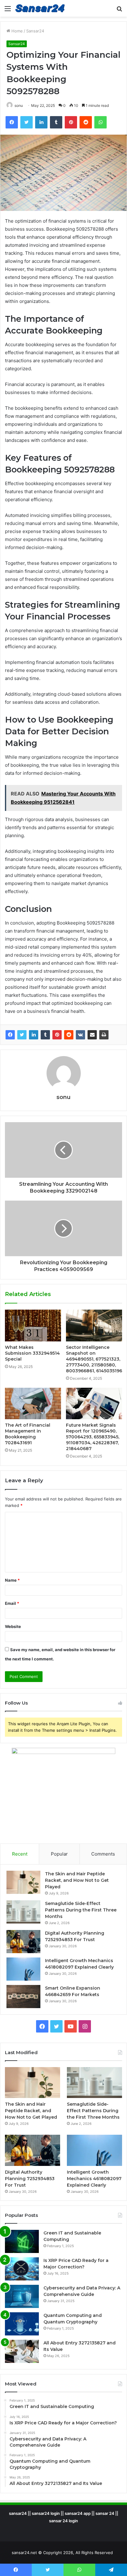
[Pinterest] (57, 1035)
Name (12, 1580)
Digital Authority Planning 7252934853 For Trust (30, 2179)
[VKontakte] (80, 1035)
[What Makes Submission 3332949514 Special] (33, 1326)
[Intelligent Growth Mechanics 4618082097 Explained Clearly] (23, 1969)
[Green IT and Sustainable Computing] (22, 2241)
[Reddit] (69, 1035)
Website (13, 1626)
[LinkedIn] (34, 1035)
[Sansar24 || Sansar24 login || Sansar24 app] (40, 8)
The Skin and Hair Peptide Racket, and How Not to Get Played (77, 1880)
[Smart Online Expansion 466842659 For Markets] (23, 1997)
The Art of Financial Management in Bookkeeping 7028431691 (28, 1434)
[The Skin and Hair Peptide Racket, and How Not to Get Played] (23, 1882)
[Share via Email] (92, 1035)
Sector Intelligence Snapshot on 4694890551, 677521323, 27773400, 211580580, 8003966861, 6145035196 (94, 1359)
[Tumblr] (45, 1035)
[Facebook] (10, 1035)
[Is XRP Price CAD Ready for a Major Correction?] (22, 2269)
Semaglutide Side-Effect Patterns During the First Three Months (81, 1910)
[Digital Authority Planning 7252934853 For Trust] (23, 1942)
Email (12, 1603)
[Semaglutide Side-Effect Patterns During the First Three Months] (23, 1912)
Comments (103, 1854)
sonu (19, 105)
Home (16, 31)
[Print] (104, 1035)
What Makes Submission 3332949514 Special (32, 1353)
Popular (59, 1854)
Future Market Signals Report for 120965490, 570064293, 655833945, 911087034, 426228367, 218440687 (93, 1437)
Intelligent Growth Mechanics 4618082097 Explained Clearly (94, 2179)
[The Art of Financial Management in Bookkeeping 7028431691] (33, 1404)
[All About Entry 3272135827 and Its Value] (22, 2351)
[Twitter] (22, 1035)
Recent (20, 1854)
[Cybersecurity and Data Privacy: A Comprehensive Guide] (22, 2296)
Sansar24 (35, 31)
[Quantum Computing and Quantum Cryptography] (22, 2324)
